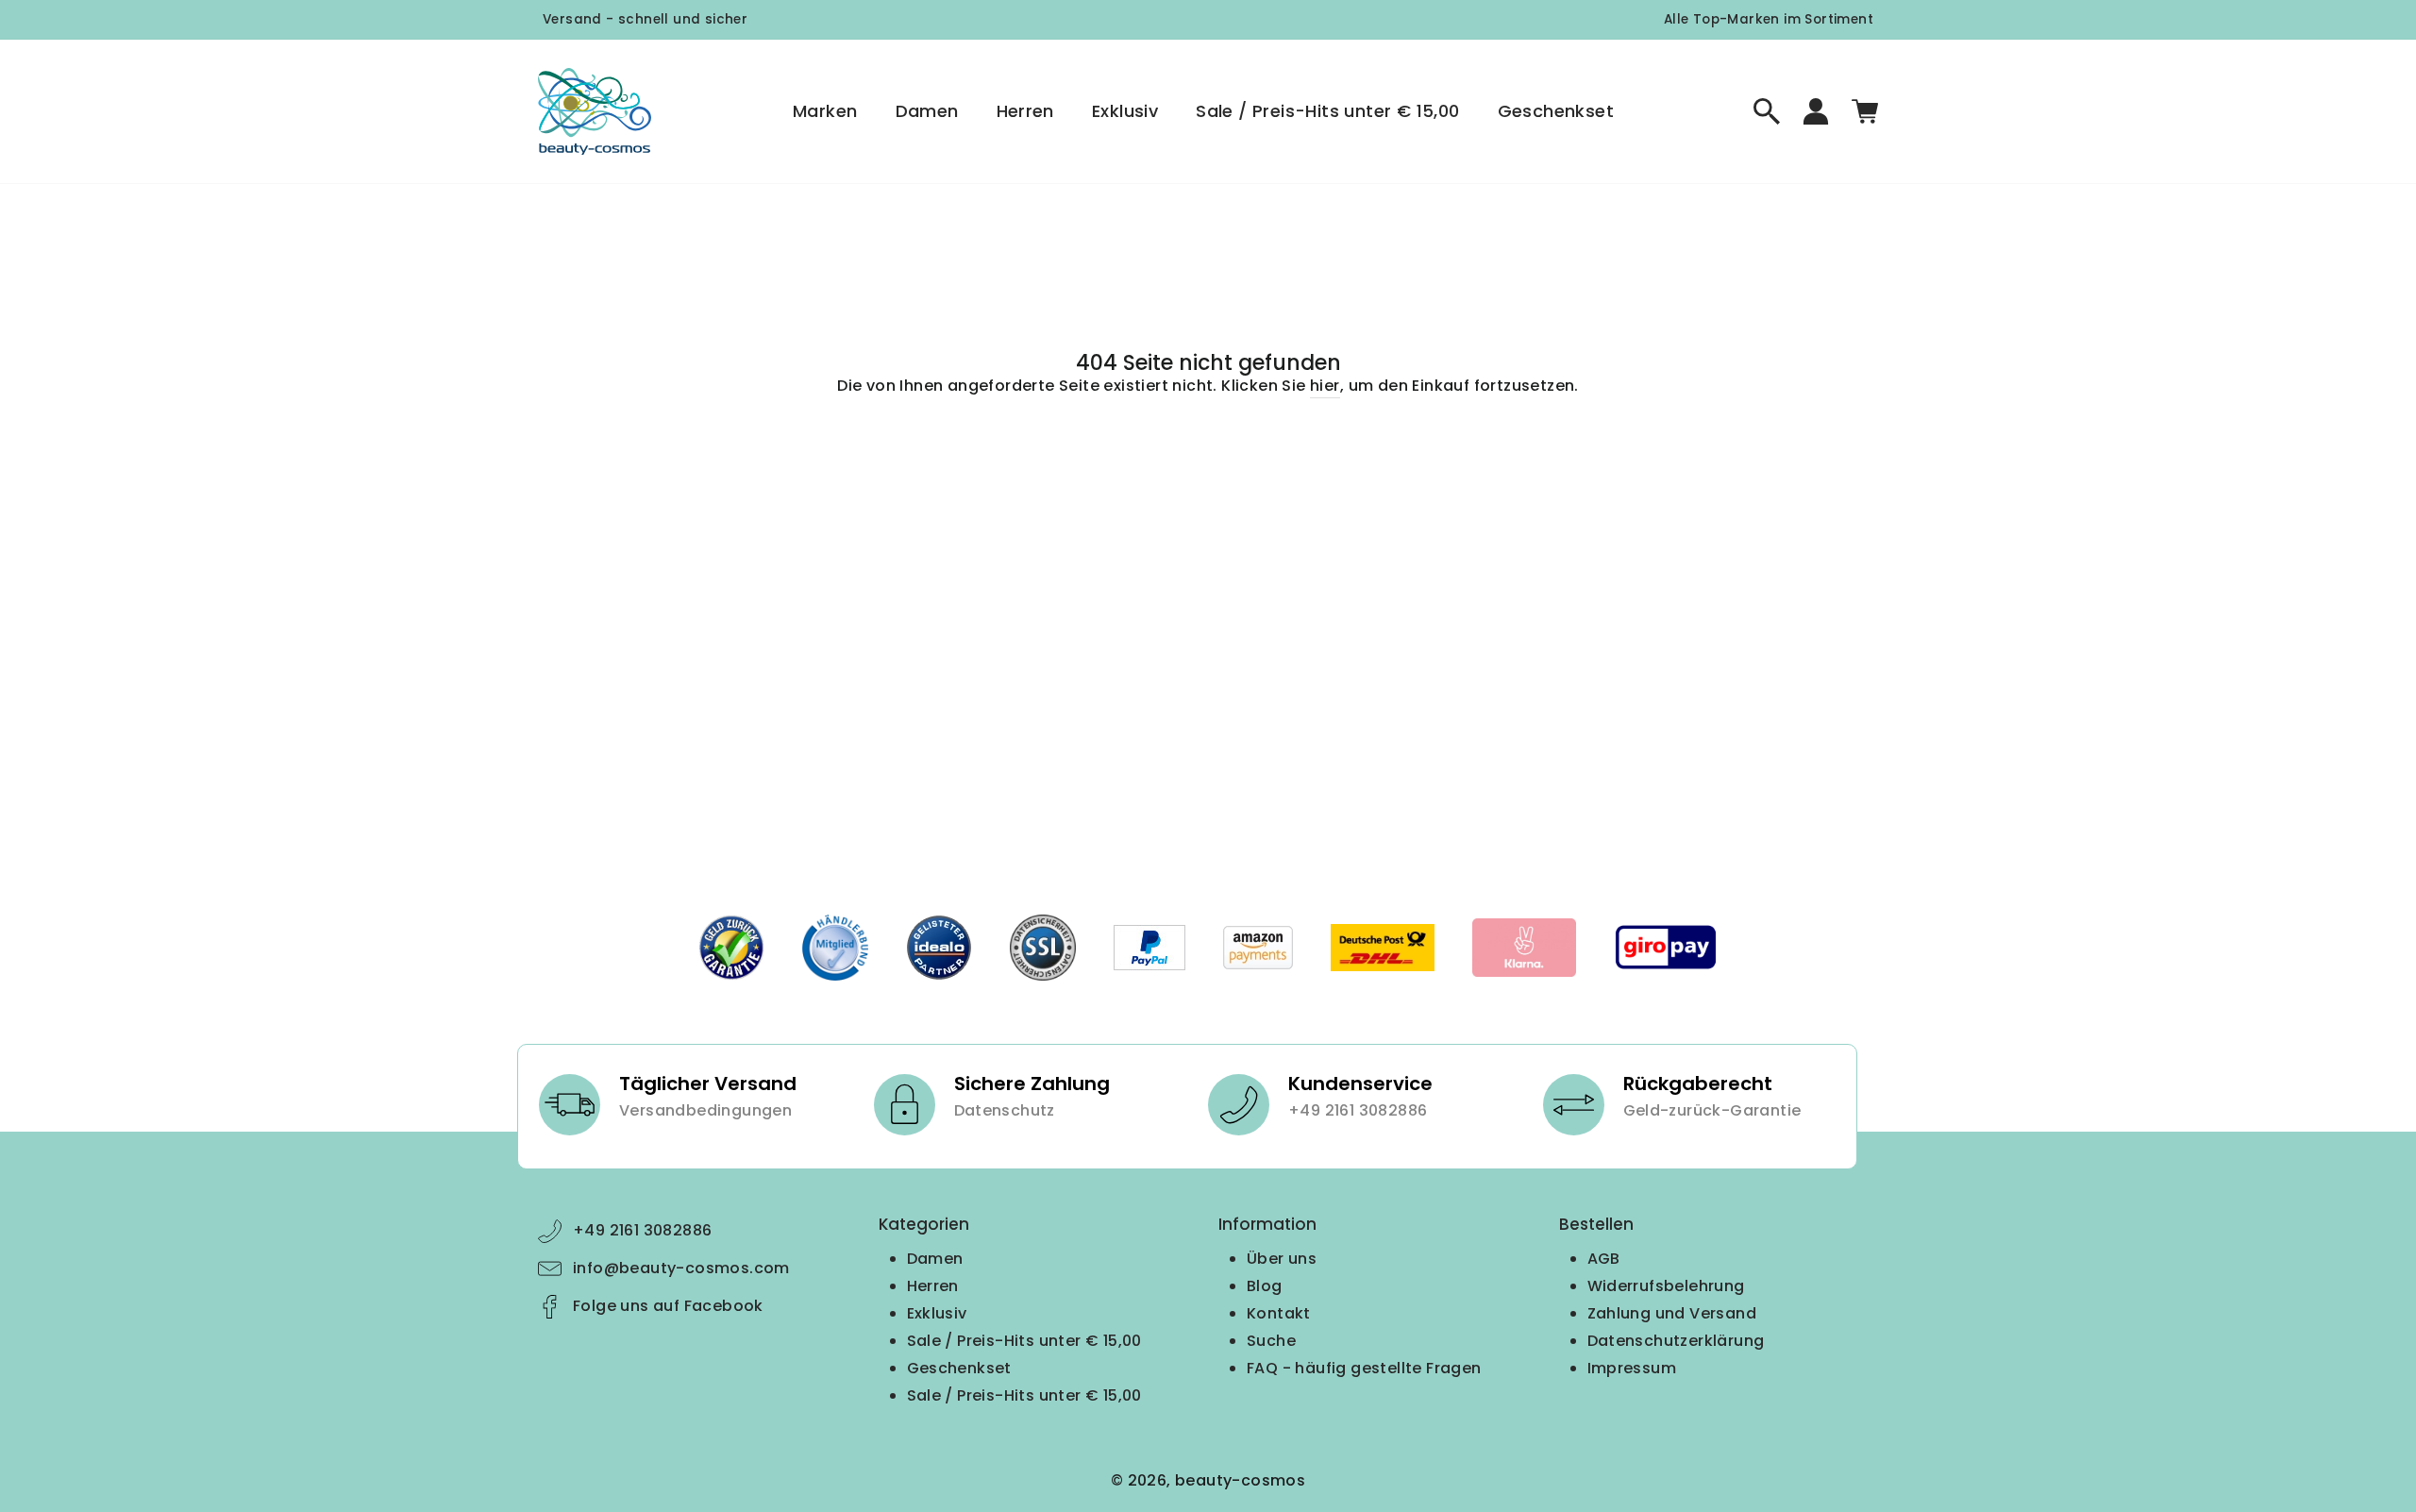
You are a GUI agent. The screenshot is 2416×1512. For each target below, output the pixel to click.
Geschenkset (1556, 111)
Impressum (1632, 1368)
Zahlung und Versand (1672, 1313)
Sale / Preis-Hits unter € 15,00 (1327, 111)
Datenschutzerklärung (1676, 1341)
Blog (1265, 1286)
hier (1325, 386)
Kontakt (1279, 1313)
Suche (1271, 1341)
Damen (927, 111)
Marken (825, 111)
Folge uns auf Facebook (668, 1306)
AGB (1604, 1259)
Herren (1025, 111)
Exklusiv (1125, 111)
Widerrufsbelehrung (1666, 1286)
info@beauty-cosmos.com (681, 1268)
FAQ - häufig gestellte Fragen (1364, 1368)
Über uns (1282, 1259)
